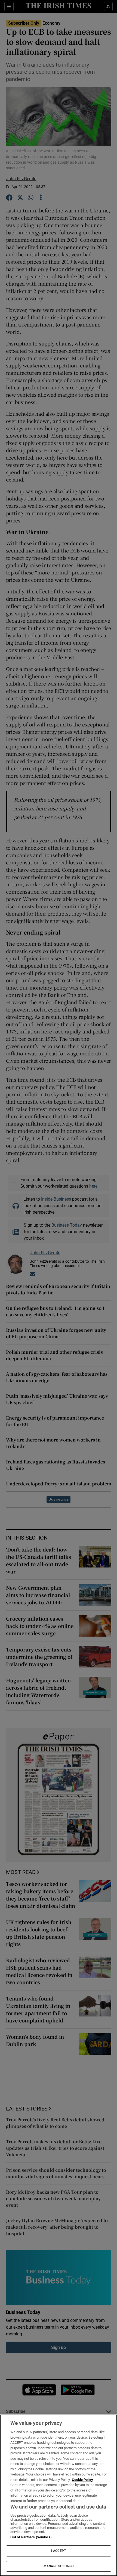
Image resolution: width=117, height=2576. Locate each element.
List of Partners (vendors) (31, 2537)
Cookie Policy (82, 2480)
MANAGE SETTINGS (59, 2566)
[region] (59, 2495)
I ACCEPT (59, 2551)
